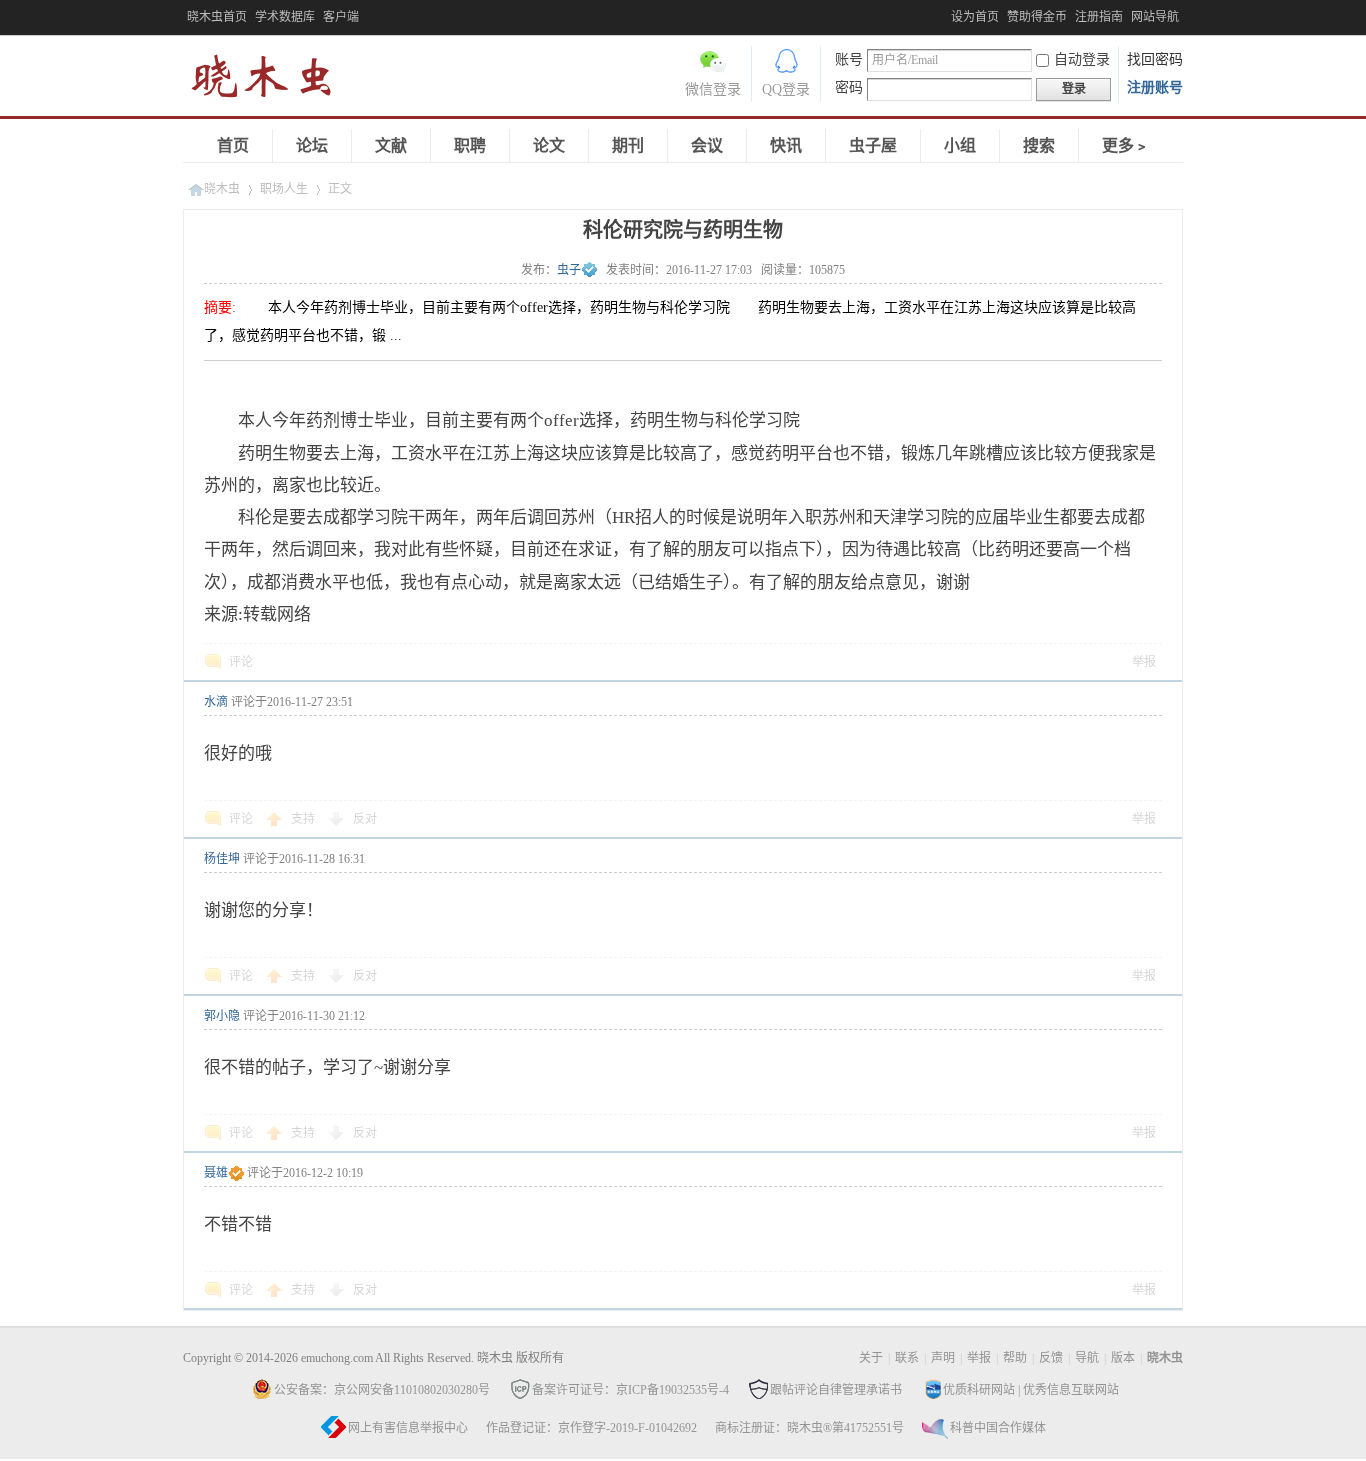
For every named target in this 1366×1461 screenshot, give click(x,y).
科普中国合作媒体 (998, 1428)
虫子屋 (873, 145)
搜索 (1039, 145)
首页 (233, 145)
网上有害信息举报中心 (408, 1428)
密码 (849, 87)
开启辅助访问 (946, 14)
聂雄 (216, 1173)
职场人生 (284, 189)
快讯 (786, 145)
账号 (849, 59)
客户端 (341, 17)
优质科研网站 (979, 1390)
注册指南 (1099, 17)
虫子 (569, 270)
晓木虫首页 (217, 17)
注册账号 (1155, 87)
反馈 (1051, 1358)
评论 (241, 662)
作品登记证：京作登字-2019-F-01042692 (591, 1428)
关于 (871, 1358)
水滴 (216, 702)
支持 (304, 819)
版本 (1123, 1358)
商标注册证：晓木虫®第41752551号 (809, 1428)
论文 (549, 145)
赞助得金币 (1037, 17)
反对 (365, 819)
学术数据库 (285, 17)
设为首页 (975, 17)
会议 (707, 145)
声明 (943, 1358)
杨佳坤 (222, 859)
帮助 (1015, 1358)
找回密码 (1155, 59)
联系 (907, 1358)
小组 (960, 145)
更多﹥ (1126, 145)
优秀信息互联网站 (1071, 1390)
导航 (1087, 1358)
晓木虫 (273, 80)
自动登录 (1082, 59)
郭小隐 (222, 1016)
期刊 (628, 145)
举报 (1144, 662)
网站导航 (1155, 17)
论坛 (312, 145)
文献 (391, 145)
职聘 (470, 145)
